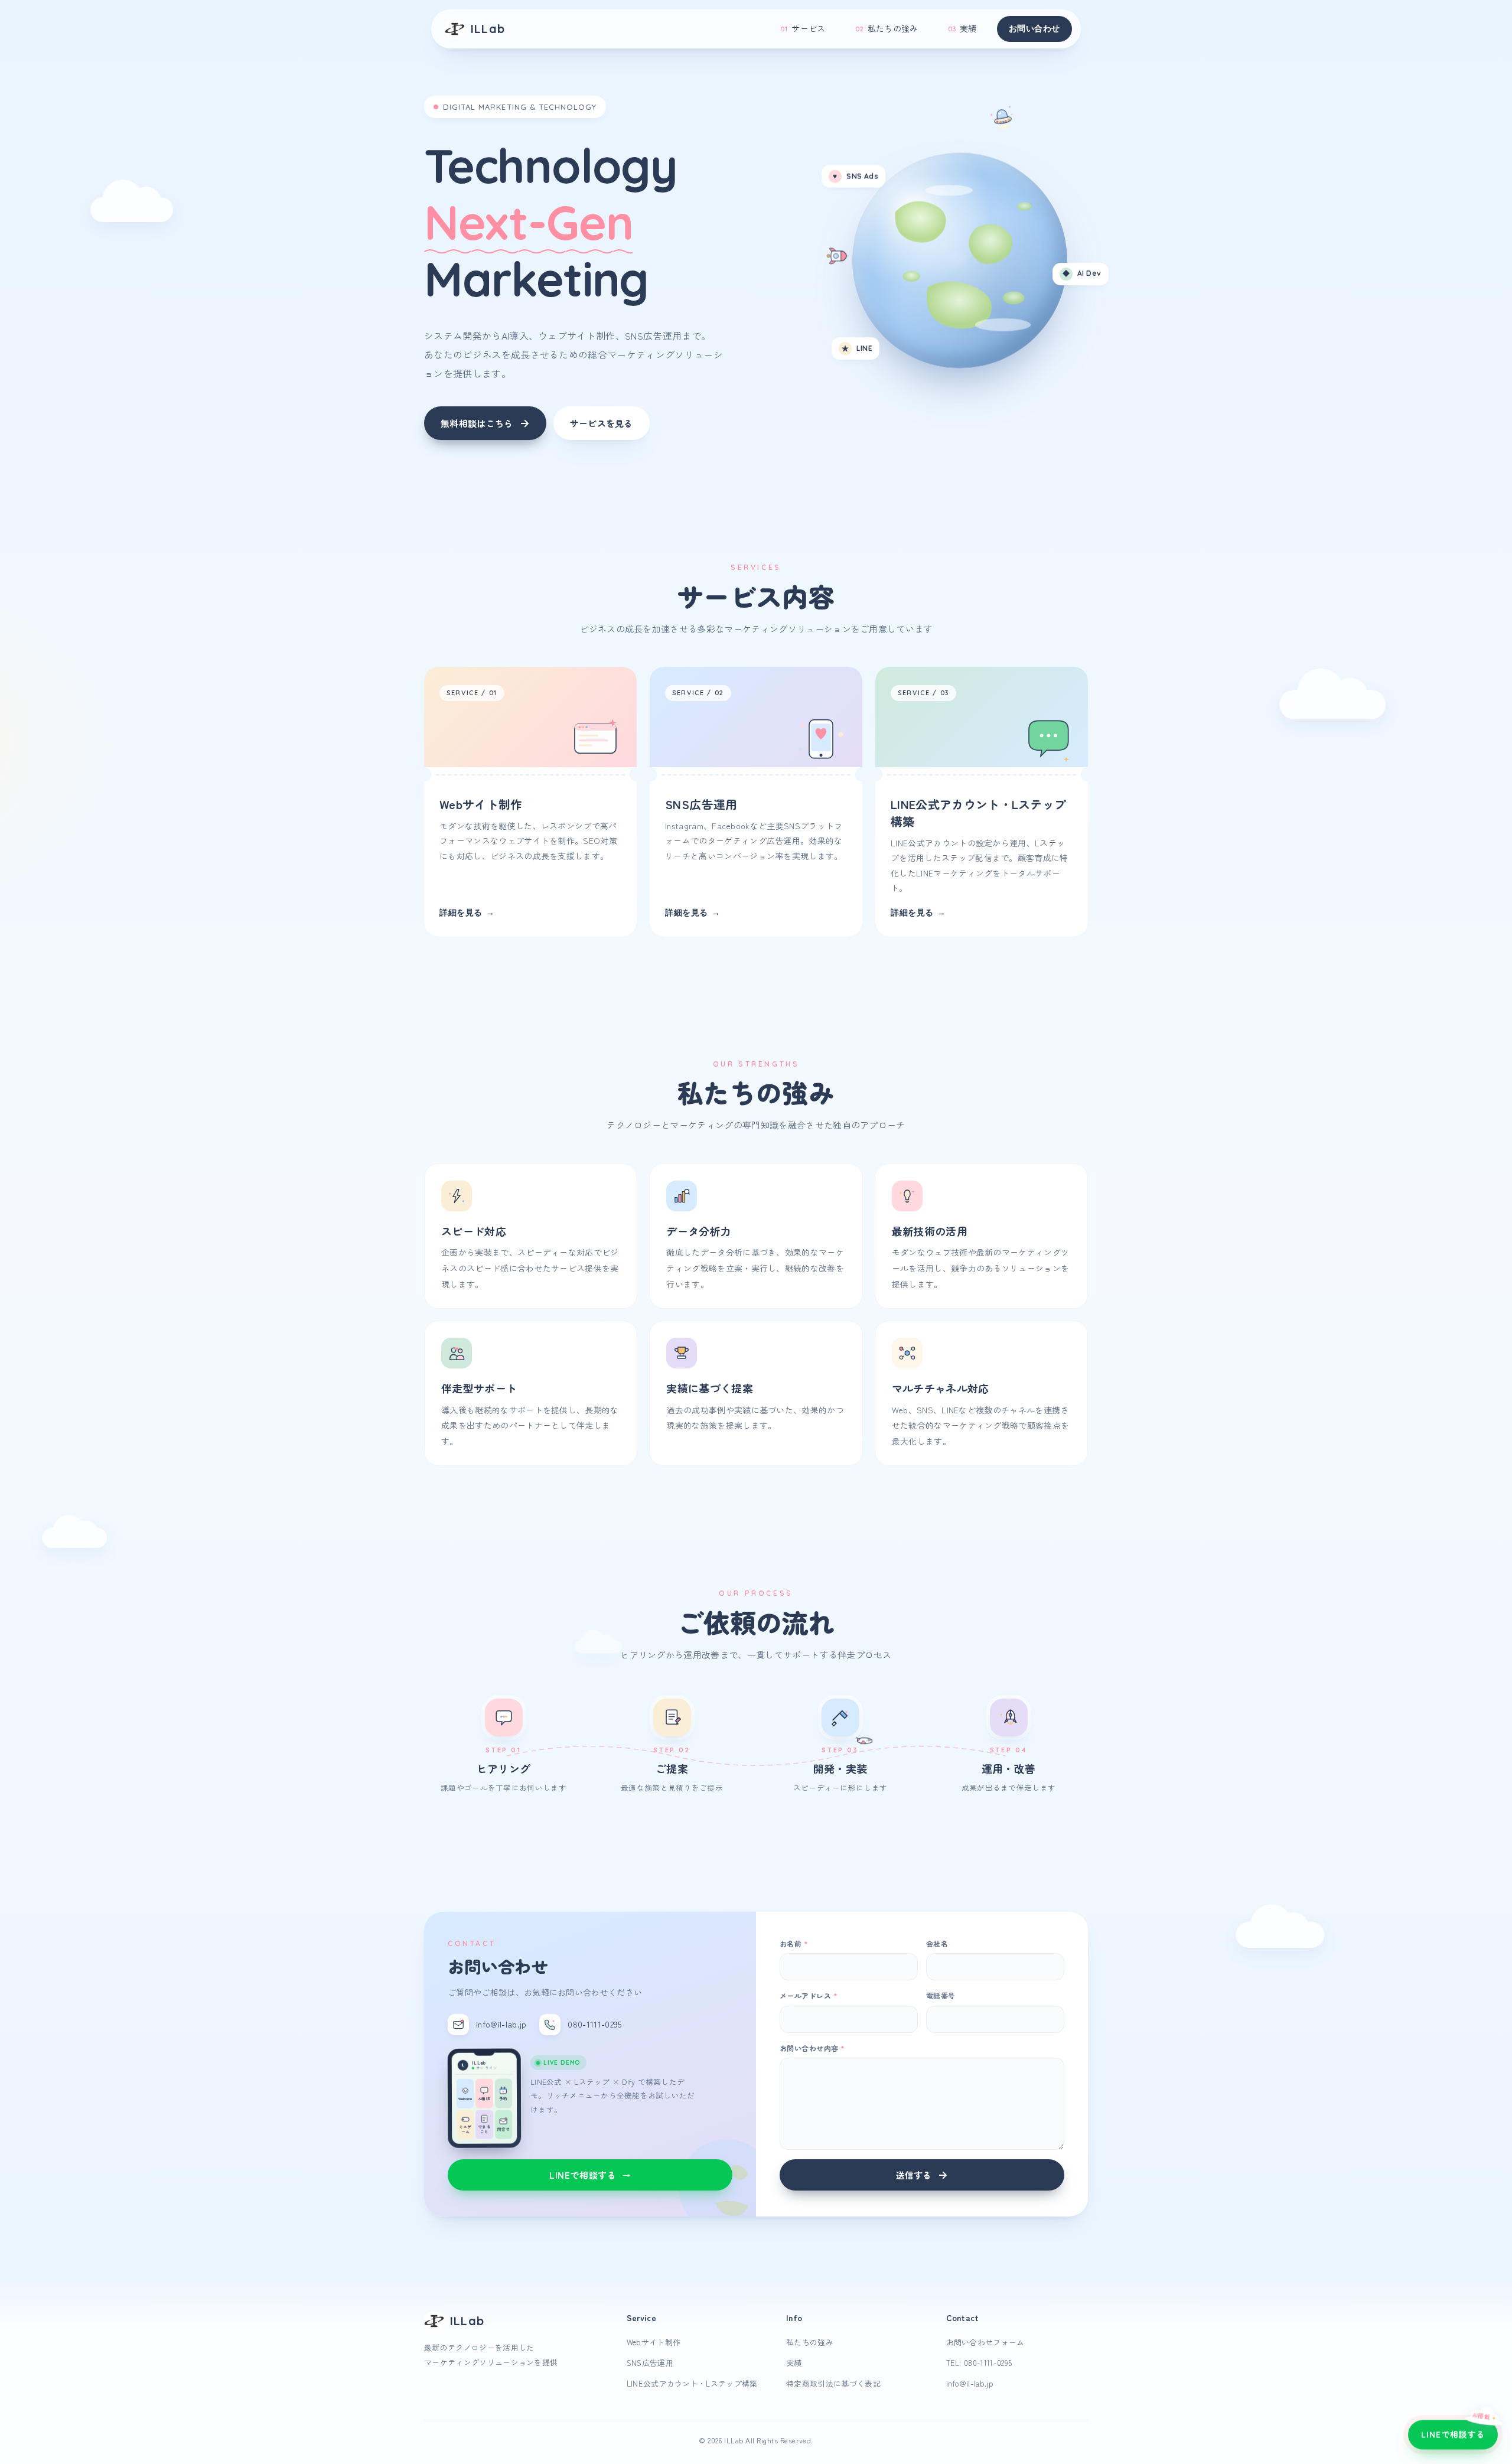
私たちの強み (887, 28)
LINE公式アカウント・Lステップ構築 (692, 2383)
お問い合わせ (1034, 28)
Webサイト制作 (654, 2342)
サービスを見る (602, 423)
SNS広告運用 (650, 2363)
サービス (803, 28)
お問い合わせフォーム (985, 2342)
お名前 (794, 1943)
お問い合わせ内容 (812, 2048)
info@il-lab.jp (970, 2383)
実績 (962, 28)
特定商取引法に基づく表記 (833, 2383)
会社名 (937, 1943)
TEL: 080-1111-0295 (979, 2363)
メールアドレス (809, 1995)
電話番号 (941, 1995)
